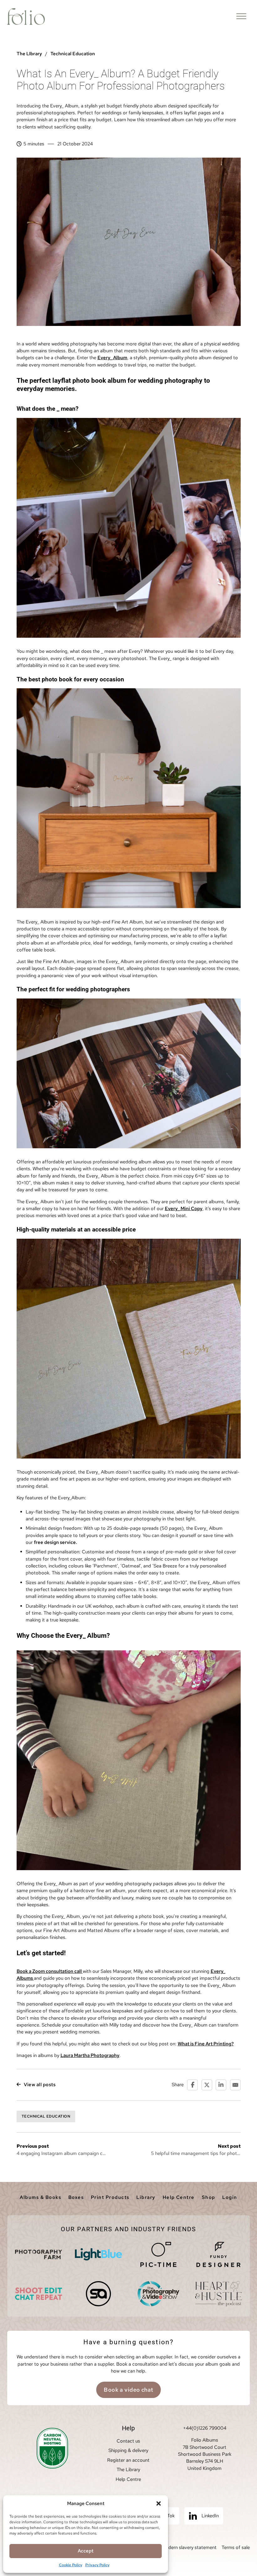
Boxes (76, 2197)
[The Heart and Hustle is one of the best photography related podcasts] (218, 2294)
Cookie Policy (71, 2565)
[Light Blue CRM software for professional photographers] (98, 2254)
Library (146, 2197)
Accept (86, 2551)
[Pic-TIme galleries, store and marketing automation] (159, 2254)
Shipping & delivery (128, 2450)
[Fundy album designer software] (218, 2254)
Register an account (128, 2460)
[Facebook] (192, 2085)
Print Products (110, 2197)
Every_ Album (112, 358)
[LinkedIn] (221, 2085)
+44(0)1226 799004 (205, 2428)
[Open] (241, 16)
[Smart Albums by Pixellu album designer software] (98, 2294)
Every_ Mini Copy (184, 1209)
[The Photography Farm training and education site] (39, 2254)
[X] (207, 2085)
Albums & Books (40, 2197)
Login (230, 2197)
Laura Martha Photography (90, 2055)
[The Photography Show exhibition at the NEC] (159, 2294)
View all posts (40, 2085)
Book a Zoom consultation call (50, 1971)
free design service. (55, 1542)
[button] (159, 2503)
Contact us (128, 2441)
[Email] (235, 2085)
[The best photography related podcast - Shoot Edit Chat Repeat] (39, 2294)
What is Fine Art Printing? (206, 2044)
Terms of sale (236, 2547)
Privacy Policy (97, 2565)
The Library (128, 2470)
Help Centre (179, 2197)
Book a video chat (128, 2390)
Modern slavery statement (189, 2547)
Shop (209, 2197)
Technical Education (73, 54)
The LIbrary (29, 54)
